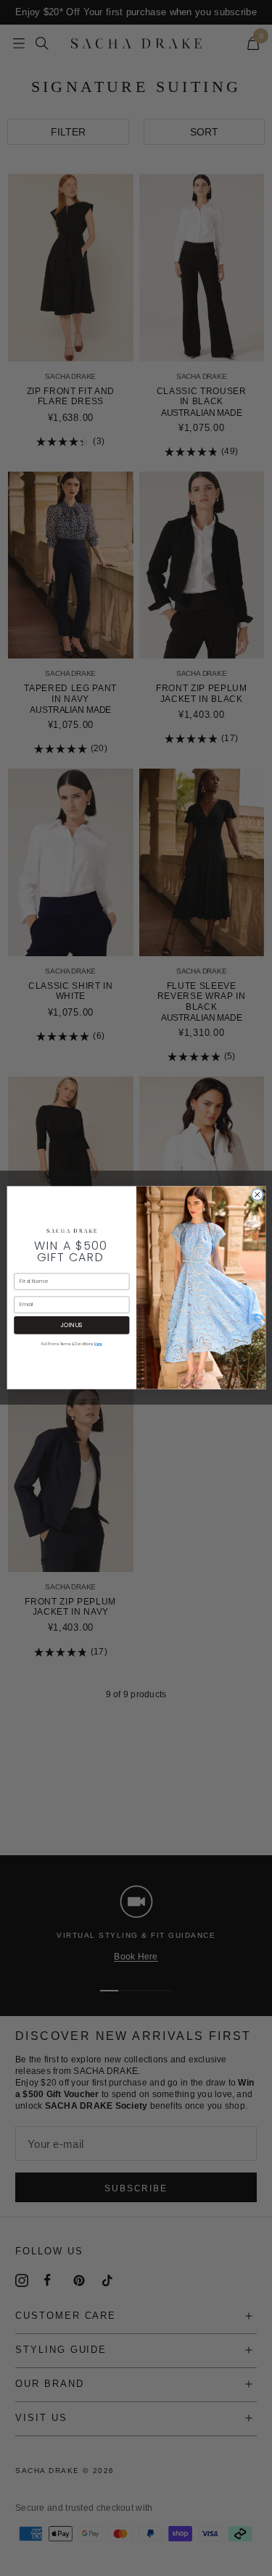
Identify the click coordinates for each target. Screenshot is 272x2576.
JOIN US (71, 1325)
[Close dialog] (257, 1195)
